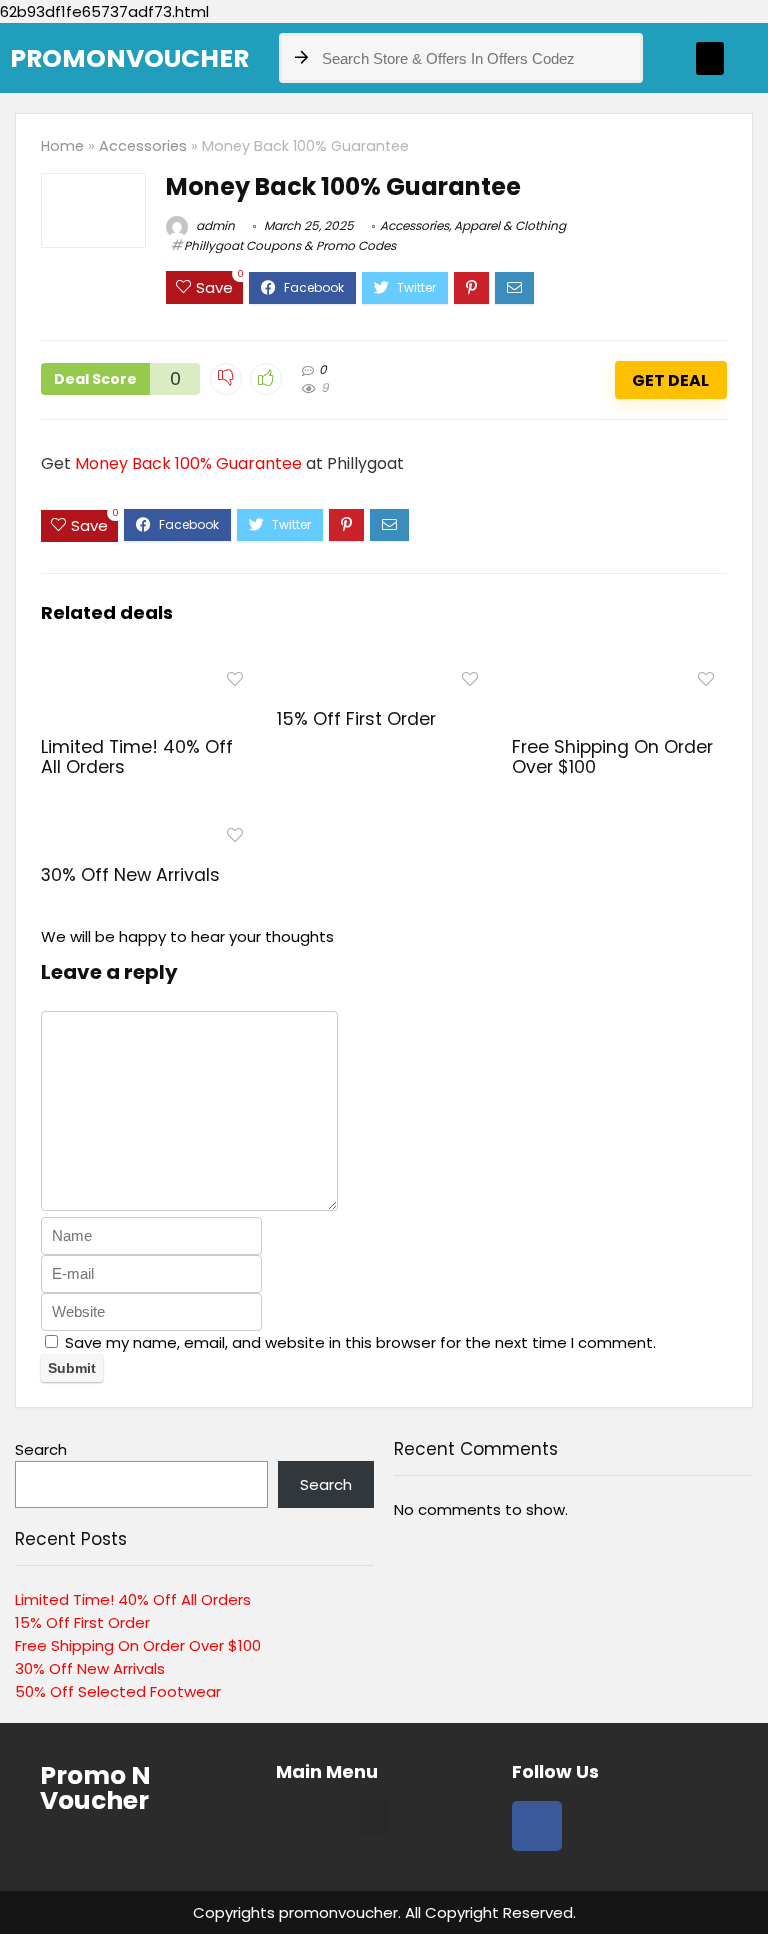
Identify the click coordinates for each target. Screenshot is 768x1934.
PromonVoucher (129, 58)
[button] (710, 58)
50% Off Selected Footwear (118, 1691)
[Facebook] (537, 1826)
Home (62, 146)
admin (214, 225)
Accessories (143, 146)
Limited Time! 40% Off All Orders (137, 757)
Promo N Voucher (95, 1788)
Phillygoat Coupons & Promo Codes (290, 245)
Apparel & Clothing (510, 225)
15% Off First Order (356, 719)
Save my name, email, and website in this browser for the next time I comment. (360, 1342)
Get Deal (670, 380)
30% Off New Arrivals (130, 875)
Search (41, 1449)
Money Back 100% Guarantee (188, 463)
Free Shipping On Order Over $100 (612, 757)
